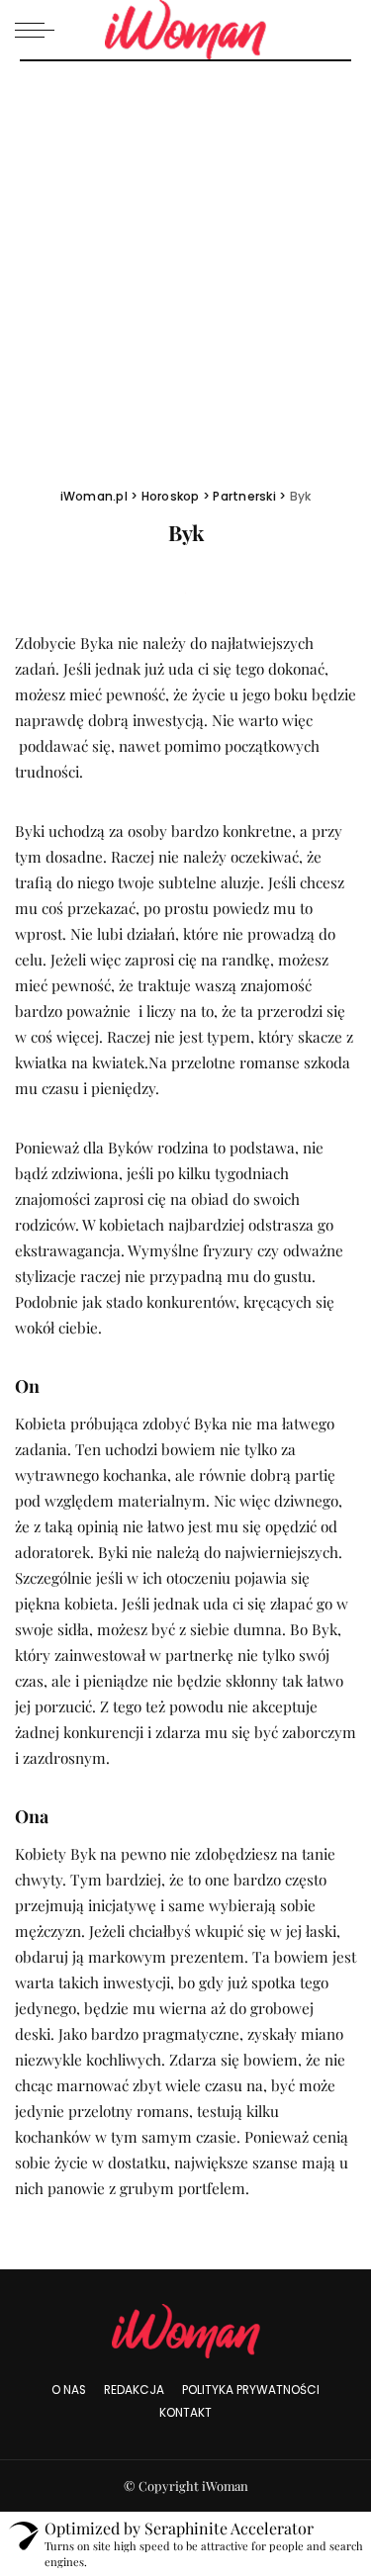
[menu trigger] (40, 30)
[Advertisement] (185, 257)
